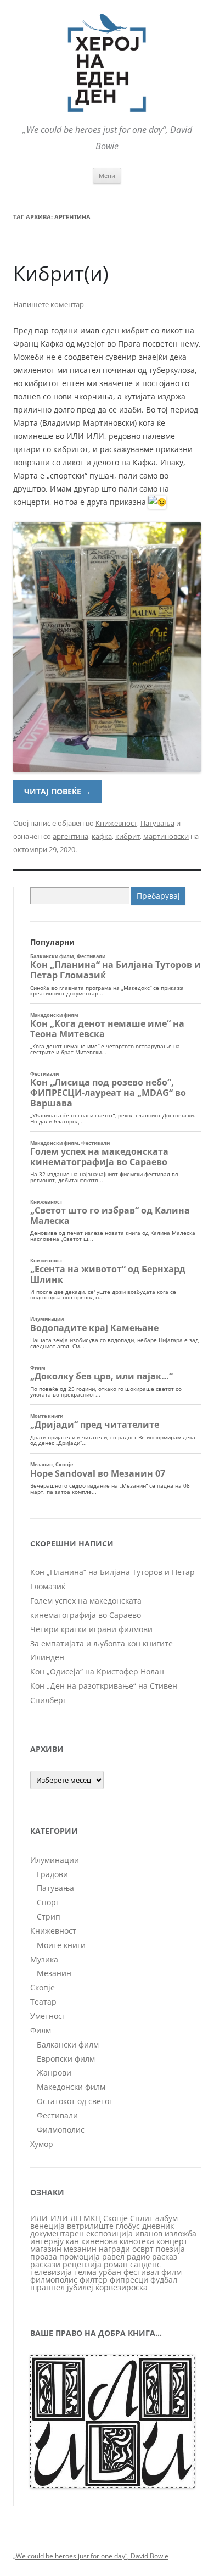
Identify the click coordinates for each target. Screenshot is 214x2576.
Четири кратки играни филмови (91, 1629)
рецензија (82, 2264)
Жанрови (54, 2073)
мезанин (80, 2249)
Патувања (157, 823)
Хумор (42, 2144)
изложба (181, 2233)
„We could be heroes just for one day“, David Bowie (91, 2556)
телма (85, 2272)
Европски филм (66, 2059)
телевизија (51, 2272)
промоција (80, 2257)
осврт (143, 2249)
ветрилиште (90, 2226)
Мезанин (54, 1973)
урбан (110, 2272)
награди (114, 2249)
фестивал (141, 2272)
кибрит (128, 836)
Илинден (47, 1657)
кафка (102, 836)
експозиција (109, 2233)
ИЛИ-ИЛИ (49, 2218)
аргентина (71, 836)
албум (167, 2218)
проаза (44, 2257)
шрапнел (47, 2287)
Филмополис (61, 2130)
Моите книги (61, 1945)
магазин (46, 2249)
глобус (128, 2226)
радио (138, 2257)
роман (116, 2264)
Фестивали (57, 2115)
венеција (47, 2226)
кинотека (137, 2241)
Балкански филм (68, 2044)
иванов (149, 2233)
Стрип (49, 1916)
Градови (52, 1874)
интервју (47, 2241)
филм (171, 2272)
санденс (145, 2264)
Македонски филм (71, 2087)
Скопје (43, 1987)
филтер (94, 2280)
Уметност (48, 2016)
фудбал (164, 2280)
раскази (45, 2264)
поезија (170, 2249)
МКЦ (92, 2218)
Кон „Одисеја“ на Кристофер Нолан (97, 1671)
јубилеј (80, 2287)
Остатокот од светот (75, 2101)
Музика (44, 1959)
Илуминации (55, 1860)
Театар (43, 2002)
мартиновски (166, 836)
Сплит (142, 2218)
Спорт (48, 1902)
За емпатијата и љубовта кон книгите (102, 1643)
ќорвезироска (122, 2287)
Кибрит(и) (61, 273)
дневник (158, 2226)
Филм (41, 2030)
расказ (165, 2257)
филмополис (54, 2280)
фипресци (129, 2280)
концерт (172, 2241)
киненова (99, 2241)
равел (113, 2257)
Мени (107, 176)
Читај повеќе (58, 791)
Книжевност (116, 823)
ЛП (76, 2218)
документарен (57, 2233)
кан (72, 2241)
